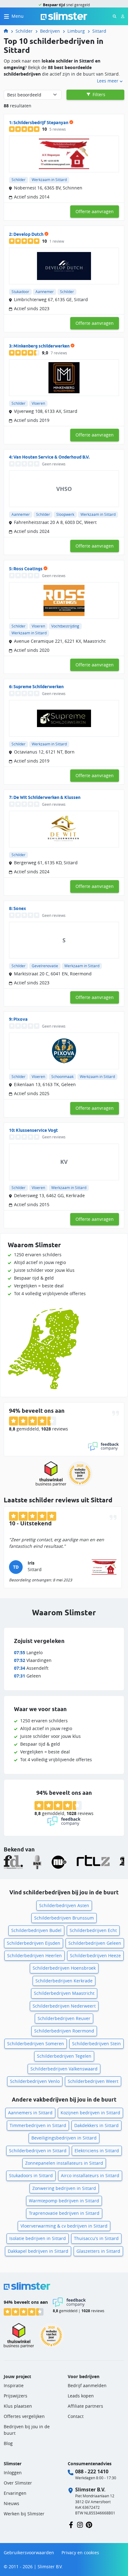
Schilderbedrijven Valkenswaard (64, 2069)
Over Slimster (18, 2483)
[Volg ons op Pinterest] (89, 2525)
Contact (76, 2416)
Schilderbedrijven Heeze (95, 1955)
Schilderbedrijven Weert (93, 2081)
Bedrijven (50, 31)
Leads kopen (81, 2396)
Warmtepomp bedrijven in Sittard (64, 2201)
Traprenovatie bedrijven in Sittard (64, 2213)
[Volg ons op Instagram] (80, 2525)
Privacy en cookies (80, 2553)
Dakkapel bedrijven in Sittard (38, 2251)
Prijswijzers (16, 2396)
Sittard (99, 31)
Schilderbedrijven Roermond (64, 2031)
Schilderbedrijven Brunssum (64, 1918)
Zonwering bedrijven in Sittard (64, 2188)
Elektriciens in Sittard (97, 2151)
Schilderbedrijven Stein (96, 2044)
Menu (18, 16)
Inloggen (13, 2473)
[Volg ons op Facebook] (71, 2525)
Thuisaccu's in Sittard (96, 2238)
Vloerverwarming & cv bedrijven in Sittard (64, 2226)
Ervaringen (15, 2493)
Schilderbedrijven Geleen (95, 1943)
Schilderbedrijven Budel (36, 1930)
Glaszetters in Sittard (98, 2251)
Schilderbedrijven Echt (93, 1930)
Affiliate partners (85, 2406)
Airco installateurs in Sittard (90, 2175)
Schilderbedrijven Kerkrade (64, 1981)
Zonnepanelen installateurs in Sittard (64, 2163)
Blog (8, 2443)
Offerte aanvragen (95, 211)
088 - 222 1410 (92, 2471)
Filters (98, 94)
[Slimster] (8, 31)
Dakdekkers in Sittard (96, 2125)
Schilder (24, 31)
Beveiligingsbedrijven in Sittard (64, 2138)
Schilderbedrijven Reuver (64, 2018)
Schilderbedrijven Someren (36, 2044)
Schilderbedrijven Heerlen (34, 1955)
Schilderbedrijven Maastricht (64, 1993)
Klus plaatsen (18, 2406)
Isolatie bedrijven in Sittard (38, 2238)
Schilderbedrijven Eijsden (34, 1943)
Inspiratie (14, 2385)
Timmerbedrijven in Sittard (38, 2125)
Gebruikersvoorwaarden (29, 2553)
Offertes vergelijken (24, 2416)
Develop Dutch (28, 234)
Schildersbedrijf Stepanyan (41, 123)
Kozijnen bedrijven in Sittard (90, 2113)
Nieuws (11, 2503)
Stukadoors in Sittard (31, 2175)
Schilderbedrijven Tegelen (64, 2056)
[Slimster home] (64, 16)
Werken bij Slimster (24, 2514)
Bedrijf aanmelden (87, 2385)
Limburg (76, 31)
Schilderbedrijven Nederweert (64, 2006)
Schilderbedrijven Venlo (35, 2081)
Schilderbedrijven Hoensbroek (64, 1968)
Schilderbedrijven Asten (64, 1905)
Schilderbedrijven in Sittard (38, 2151)
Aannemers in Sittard (30, 2113)
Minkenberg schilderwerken (41, 346)
